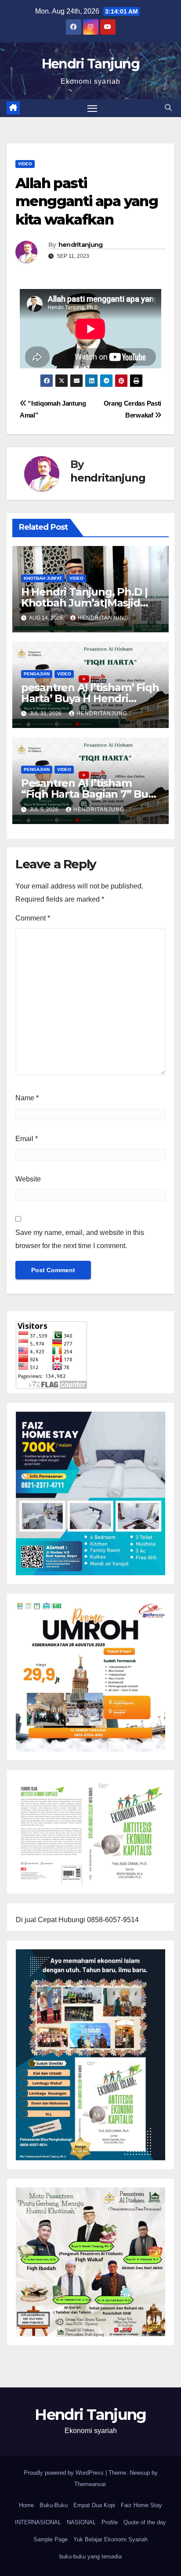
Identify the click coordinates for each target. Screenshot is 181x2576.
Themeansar (90, 2484)
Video (25, 164)
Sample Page (51, 2539)
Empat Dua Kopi (94, 2505)
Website (28, 1179)
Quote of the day (145, 2522)
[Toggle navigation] (92, 108)
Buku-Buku (54, 2505)
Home (26, 2505)
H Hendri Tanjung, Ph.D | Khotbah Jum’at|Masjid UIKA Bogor (84, 603)
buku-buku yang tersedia (90, 2556)
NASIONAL (81, 2522)
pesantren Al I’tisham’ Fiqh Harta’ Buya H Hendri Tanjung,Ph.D (90, 698)
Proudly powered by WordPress (65, 2473)
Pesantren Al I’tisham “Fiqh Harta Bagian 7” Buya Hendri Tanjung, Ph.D (90, 794)
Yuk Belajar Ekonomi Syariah (110, 2539)
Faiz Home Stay (141, 2505)
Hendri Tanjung (90, 64)
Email (27, 1139)
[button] (168, 108)
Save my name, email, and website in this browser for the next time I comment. (80, 1239)
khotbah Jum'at (43, 578)
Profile (110, 2522)
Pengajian (37, 674)
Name (27, 1098)
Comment (33, 918)
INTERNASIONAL (38, 2522)
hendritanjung (81, 245)
